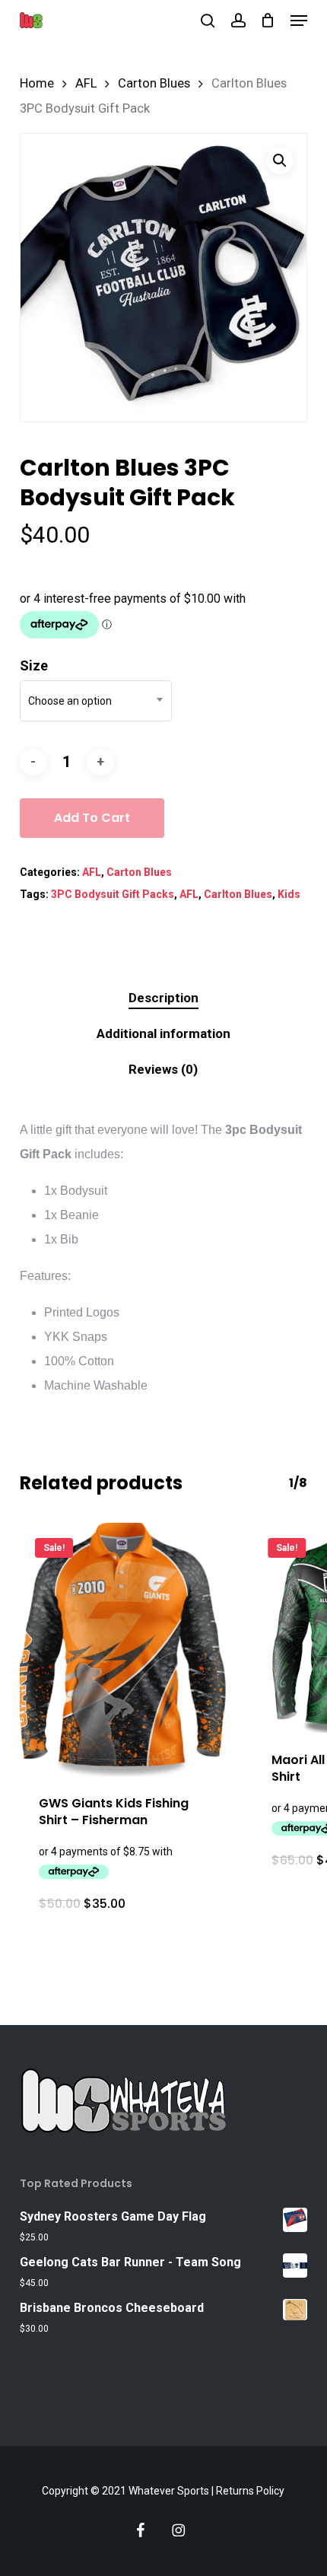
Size (34, 665)
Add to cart (92, 818)
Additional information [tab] (163, 1033)
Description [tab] (163, 998)
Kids (289, 894)
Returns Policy (250, 2491)
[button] (299, 21)
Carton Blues (154, 83)
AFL (86, 83)
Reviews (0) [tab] (163, 1069)
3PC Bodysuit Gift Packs (113, 894)
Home (37, 83)
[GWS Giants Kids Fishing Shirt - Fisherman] (125, 1649)
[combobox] (96, 701)
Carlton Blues (238, 894)
